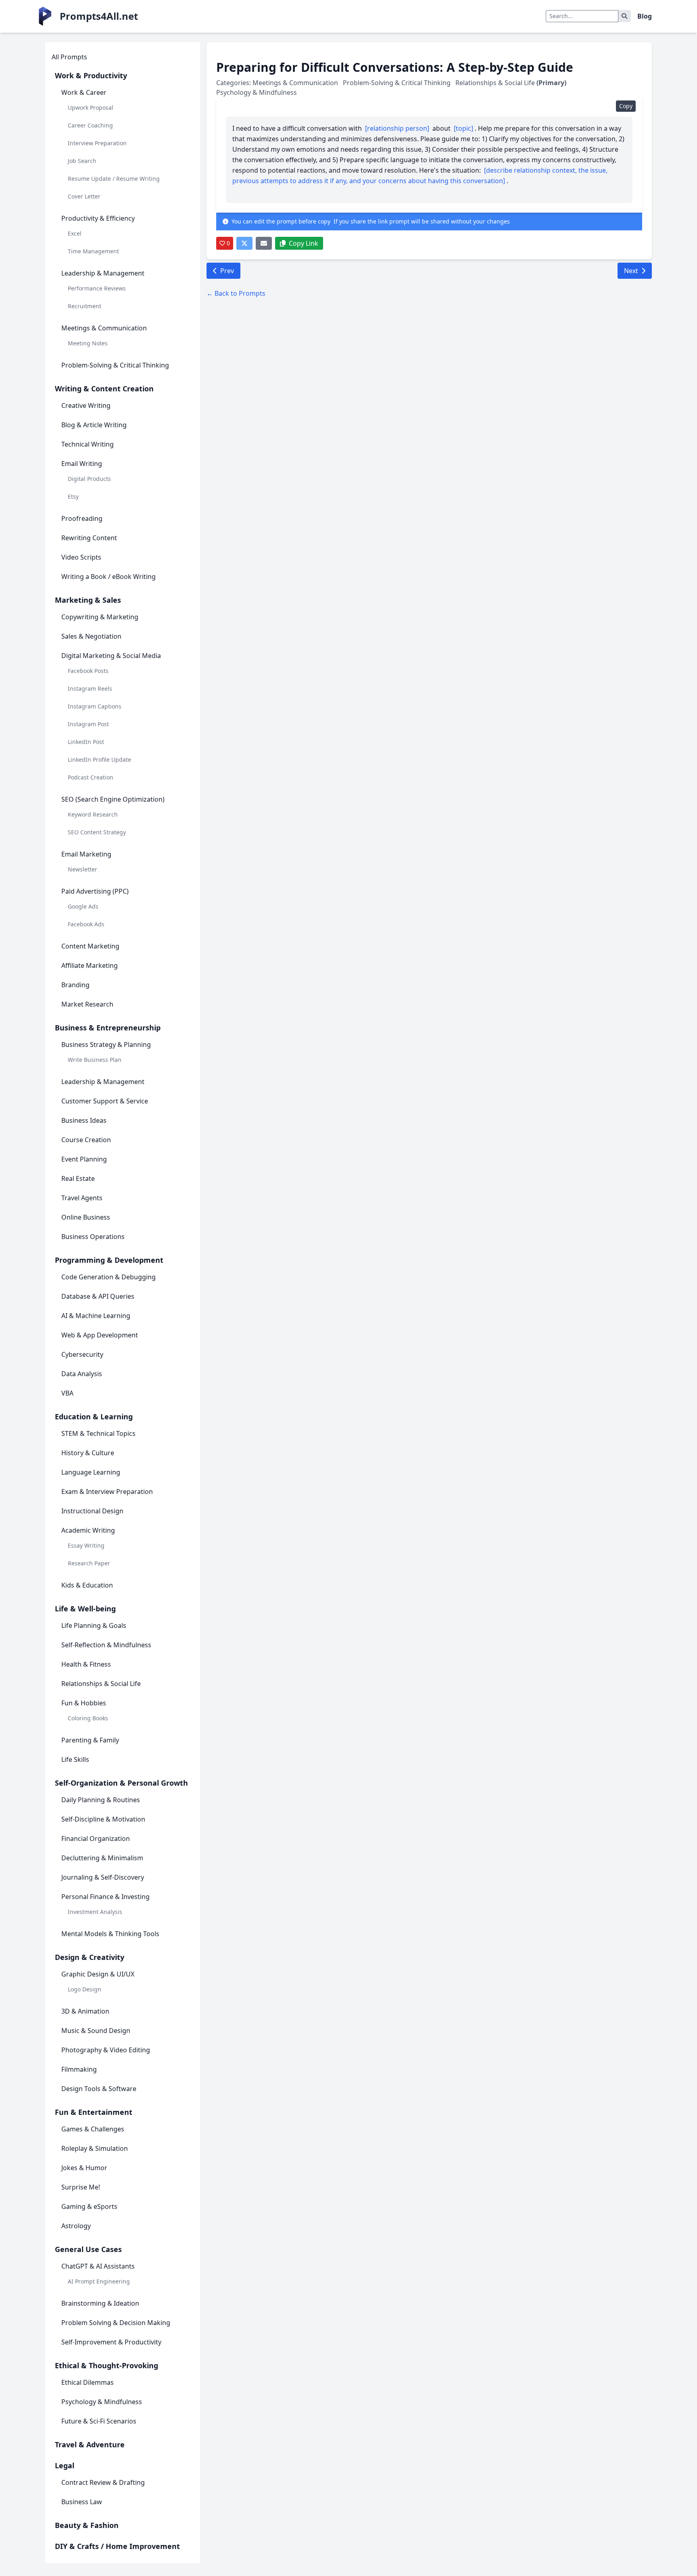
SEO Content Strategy (97, 832)
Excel (75, 233)
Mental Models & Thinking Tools (110, 1934)
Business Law (82, 2502)
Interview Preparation (97, 143)
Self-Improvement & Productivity (111, 2342)
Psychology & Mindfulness (102, 2402)
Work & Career (84, 92)
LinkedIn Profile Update (99, 759)
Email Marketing (86, 854)
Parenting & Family (90, 1740)
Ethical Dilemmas (88, 2382)
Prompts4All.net (99, 16)
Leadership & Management (103, 273)
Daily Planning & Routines (101, 1800)
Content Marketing (90, 946)
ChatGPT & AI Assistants (98, 2266)
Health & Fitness (86, 1664)
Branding (75, 985)
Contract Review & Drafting (103, 2482)
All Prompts (69, 57)
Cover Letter (84, 196)
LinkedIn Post (86, 742)
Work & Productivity (91, 75)
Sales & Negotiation (91, 636)
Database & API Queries (98, 1296)
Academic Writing (88, 1530)
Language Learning (91, 1472)
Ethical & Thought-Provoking (106, 2365)
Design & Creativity (90, 1957)
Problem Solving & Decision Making (116, 2323)
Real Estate (78, 1178)
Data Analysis (82, 1374)
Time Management (93, 251)
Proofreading (82, 518)
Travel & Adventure (90, 2444)
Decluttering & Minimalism (102, 1858)
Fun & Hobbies (84, 1703)
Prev (227, 271)
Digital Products (89, 479)
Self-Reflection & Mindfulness (106, 1645)
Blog (645, 16)
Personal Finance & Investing (105, 1897)
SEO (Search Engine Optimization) (113, 799)
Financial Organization (96, 1839)
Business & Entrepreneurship (108, 1028)
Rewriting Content (89, 538)
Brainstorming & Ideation (100, 2303)
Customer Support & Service (105, 1101)
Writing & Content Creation (104, 389)
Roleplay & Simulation (95, 2148)
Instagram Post (88, 724)
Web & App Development (100, 1335)
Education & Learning (94, 1416)
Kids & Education (87, 1585)
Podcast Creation (91, 777)
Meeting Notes (88, 343)
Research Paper (89, 1563)
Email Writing (82, 464)
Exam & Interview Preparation (107, 1492)
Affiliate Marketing (90, 965)
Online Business (86, 1217)
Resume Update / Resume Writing (114, 179)
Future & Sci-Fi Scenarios (99, 2421)
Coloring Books (88, 1718)
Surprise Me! (81, 2187)
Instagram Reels (90, 688)
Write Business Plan (95, 1060)
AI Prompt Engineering (99, 2281)
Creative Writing (86, 405)
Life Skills (75, 1759)
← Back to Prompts (236, 293)
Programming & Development (109, 1260)
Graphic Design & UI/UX (98, 1974)
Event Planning (84, 1159)
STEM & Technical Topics (98, 1433)
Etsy (73, 496)
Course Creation (86, 1140)
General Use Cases (88, 2249)
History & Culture (88, 1453)
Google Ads (83, 906)
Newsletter (82, 869)
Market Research (87, 1004)
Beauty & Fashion (87, 2525)
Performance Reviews (97, 288)
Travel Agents (82, 1198)
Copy (626, 106)
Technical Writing (88, 444)
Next (631, 271)
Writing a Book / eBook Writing (109, 577)
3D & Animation (85, 2011)
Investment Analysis (95, 1912)
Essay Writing (86, 1545)
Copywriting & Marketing (100, 617)
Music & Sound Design (96, 2031)
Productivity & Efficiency (98, 218)
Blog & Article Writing (94, 425)
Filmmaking (79, 2069)
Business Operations (93, 1237)
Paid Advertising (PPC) (95, 891)
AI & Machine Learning (96, 1316)
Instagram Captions (95, 706)
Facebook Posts (88, 671)
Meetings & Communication (104, 328)
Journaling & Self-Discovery (103, 1877)
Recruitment (85, 306)
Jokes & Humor (84, 2168)
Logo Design (85, 1989)
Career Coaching (90, 125)
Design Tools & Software (99, 2089)
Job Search (82, 161)
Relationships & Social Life (101, 1684)
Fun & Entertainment (94, 2112)
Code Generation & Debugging (109, 1277)
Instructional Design (92, 1511)
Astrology (76, 2226)
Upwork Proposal (91, 108)
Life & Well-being (85, 1609)
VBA (67, 1393)
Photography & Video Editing (106, 2050)
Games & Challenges (93, 2129)
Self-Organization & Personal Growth (121, 1783)
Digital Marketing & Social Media (111, 656)
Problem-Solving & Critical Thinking (115, 365)
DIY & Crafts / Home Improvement (117, 2546)
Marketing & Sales (88, 600)
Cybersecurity (82, 1354)
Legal (65, 2465)
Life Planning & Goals (94, 1625)
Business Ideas (84, 1120)
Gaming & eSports (89, 2206)
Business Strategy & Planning (106, 1045)
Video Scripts (81, 557)
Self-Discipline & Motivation (103, 1819)
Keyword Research (93, 814)
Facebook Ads (86, 924)
